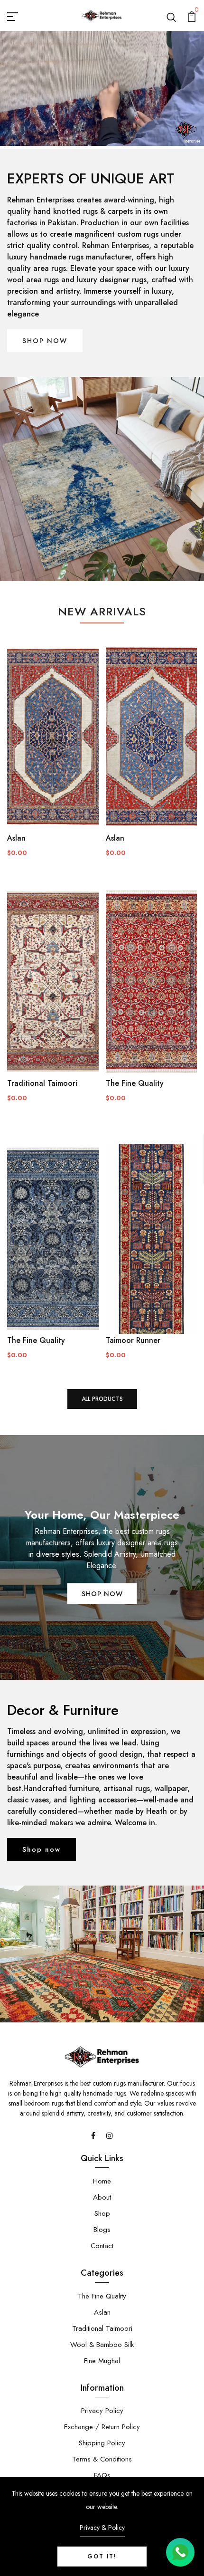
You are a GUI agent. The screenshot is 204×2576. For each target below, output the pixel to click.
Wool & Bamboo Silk (102, 2345)
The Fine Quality (135, 1083)
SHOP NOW (45, 341)
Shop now (42, 1849)
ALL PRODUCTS (102, 1399)
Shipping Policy (102, 2443)
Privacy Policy (102, 2411)
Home (102, 2181)
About (102, 2197)
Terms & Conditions (102, 2459)
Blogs (102, 2230)
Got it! (102, 2557)
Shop (102, 2213)
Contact (102, 2246)
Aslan (16, 838)
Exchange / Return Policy (102, 2427)
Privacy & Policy (102, 2528)
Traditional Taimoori (42, 1083)
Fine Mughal (102, 2361)
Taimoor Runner (133, 1340)
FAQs (102, 2475)
